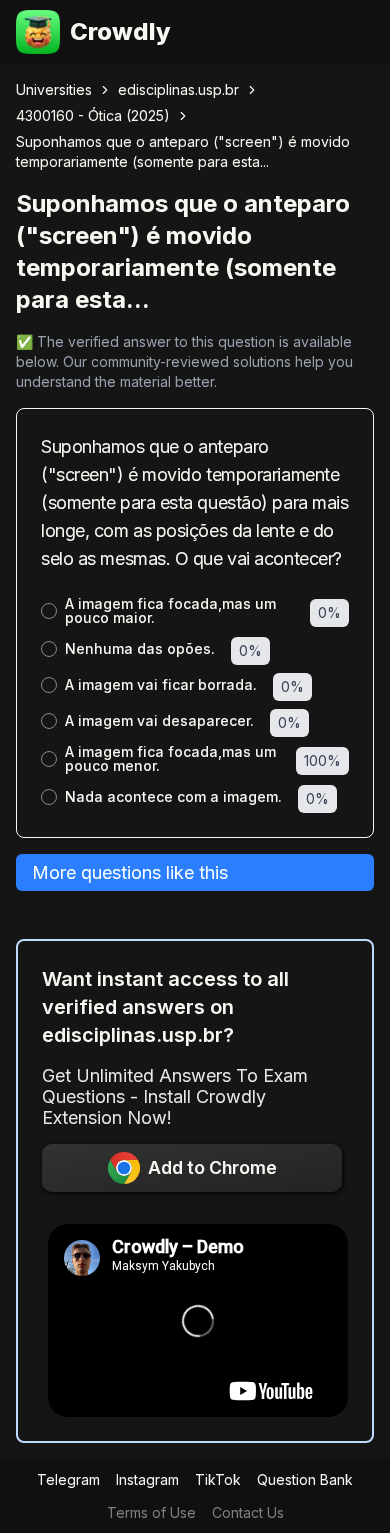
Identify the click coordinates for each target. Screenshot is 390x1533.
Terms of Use (151, 1512)
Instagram (147, 1479)
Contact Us (248, 1512)
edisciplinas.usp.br (178, 89)
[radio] (49, 611)
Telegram (68, 1479)
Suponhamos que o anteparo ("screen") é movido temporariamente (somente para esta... (183, 151)
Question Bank (305, 1479)
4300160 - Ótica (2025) (93, 115)
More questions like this (130, 872)
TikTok (218, 1479)
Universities (54, 89)
